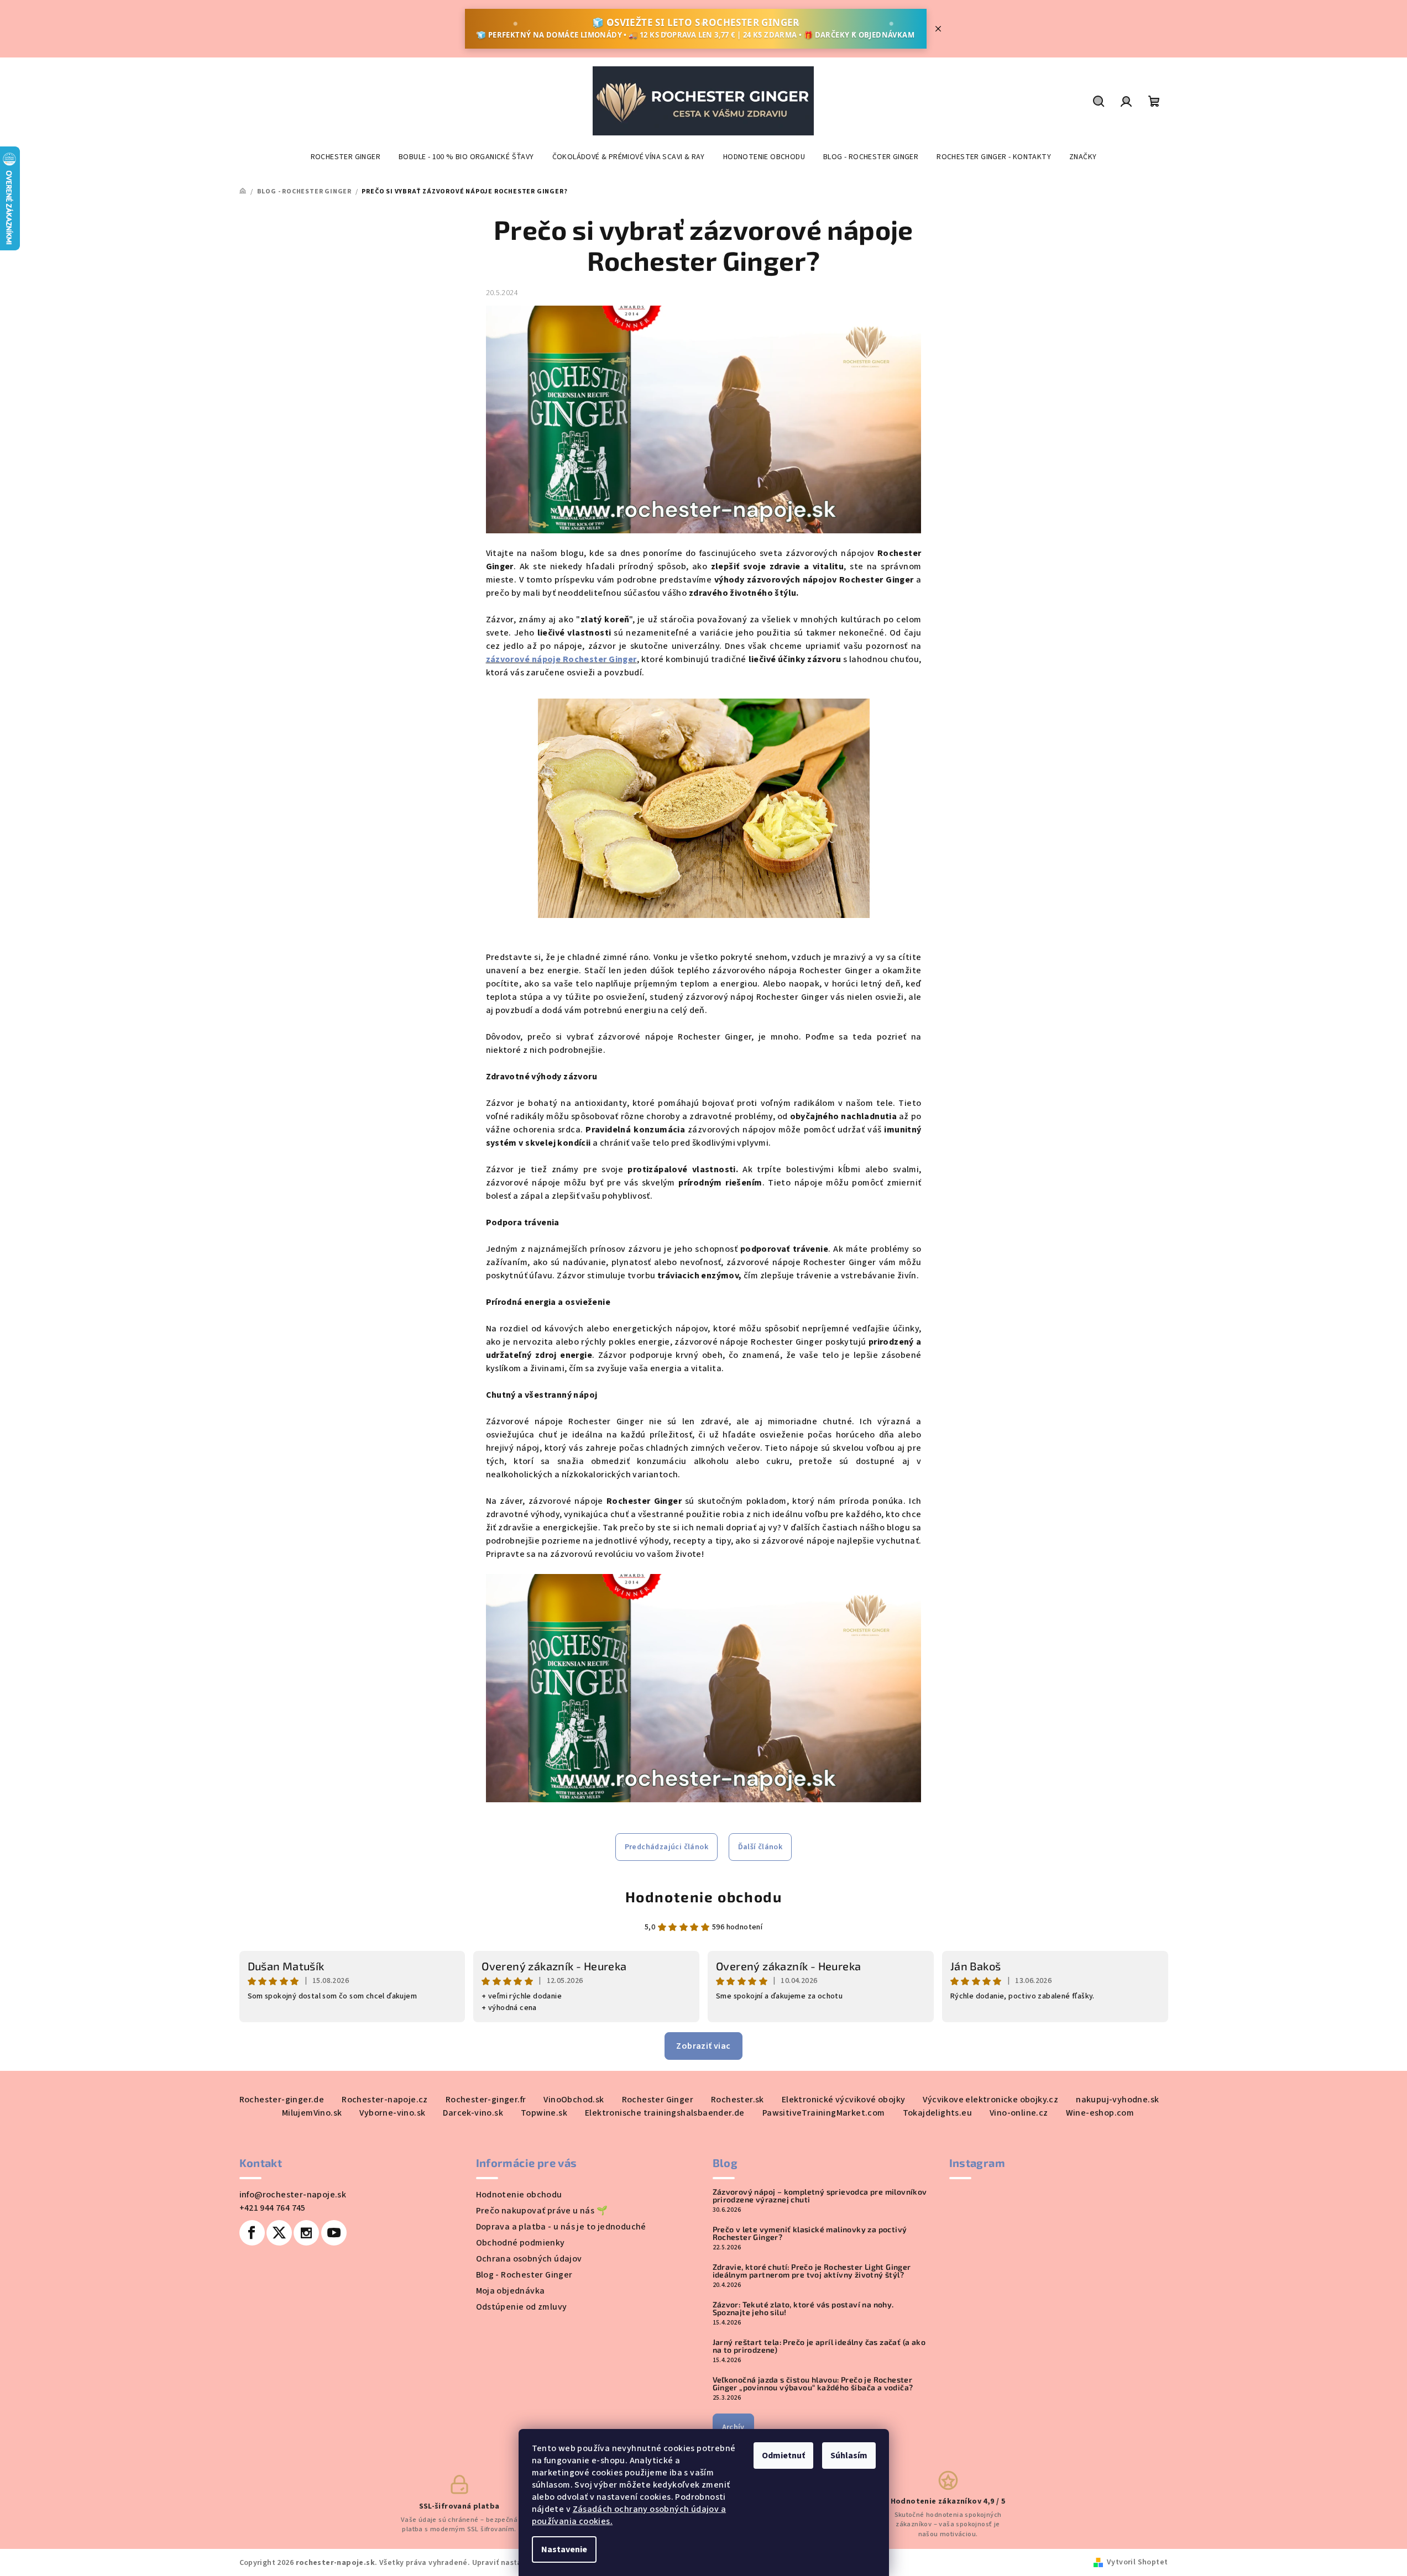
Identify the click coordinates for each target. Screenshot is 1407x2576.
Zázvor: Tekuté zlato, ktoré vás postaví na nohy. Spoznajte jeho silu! (803, 2309)
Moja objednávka (511, 2291)
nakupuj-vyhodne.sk (1117, 2100)
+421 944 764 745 (273, 2208)
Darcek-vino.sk (473, 2113)
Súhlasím (849, 2456)
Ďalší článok (760, 1847)
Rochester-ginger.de (282, 2100)
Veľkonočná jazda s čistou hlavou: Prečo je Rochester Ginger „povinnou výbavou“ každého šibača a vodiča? (813, 2384)
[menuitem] (346, 157)
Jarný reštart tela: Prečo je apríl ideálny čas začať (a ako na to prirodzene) (819, 2346)
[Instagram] (306, 2233)
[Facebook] (252, 2233)
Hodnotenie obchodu (704, 1896)
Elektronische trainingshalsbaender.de (665, 2113)
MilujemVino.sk (312, 2113)
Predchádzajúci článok (666, 1847)
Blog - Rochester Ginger (524, 2275)
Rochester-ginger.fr (486, 2100)
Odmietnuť (783, 2456)
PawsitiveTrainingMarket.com (824, 2113)
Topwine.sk (544, 2113)
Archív (733, 2427)
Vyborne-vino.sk (392, 2113)
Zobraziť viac (703, 2046)
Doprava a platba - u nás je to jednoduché (561, 2227)
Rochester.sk (738, 2100)
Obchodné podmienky (521, 2243)
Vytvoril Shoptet (1137, 2562)
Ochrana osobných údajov (529, 2259)
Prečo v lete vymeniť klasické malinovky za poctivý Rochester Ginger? (810, 2233)
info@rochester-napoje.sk (293, 2195)
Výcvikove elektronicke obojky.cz (990, 2100)
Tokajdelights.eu (937, 2113)
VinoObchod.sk (574, 2100)
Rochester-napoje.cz (385, 2100)
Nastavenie (564, 2549)
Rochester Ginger (658, 2100)
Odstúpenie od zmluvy (522, 2307)
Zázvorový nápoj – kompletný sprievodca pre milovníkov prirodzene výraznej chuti (820, 2196)
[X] (279, 2233)
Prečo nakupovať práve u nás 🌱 (542, 2211)
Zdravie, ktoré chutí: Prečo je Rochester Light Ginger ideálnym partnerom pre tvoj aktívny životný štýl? (812, 2271)
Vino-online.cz (1019, 2113)
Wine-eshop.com (1100, 2113)
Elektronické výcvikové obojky (844, 2100)
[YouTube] (334, 2233)
